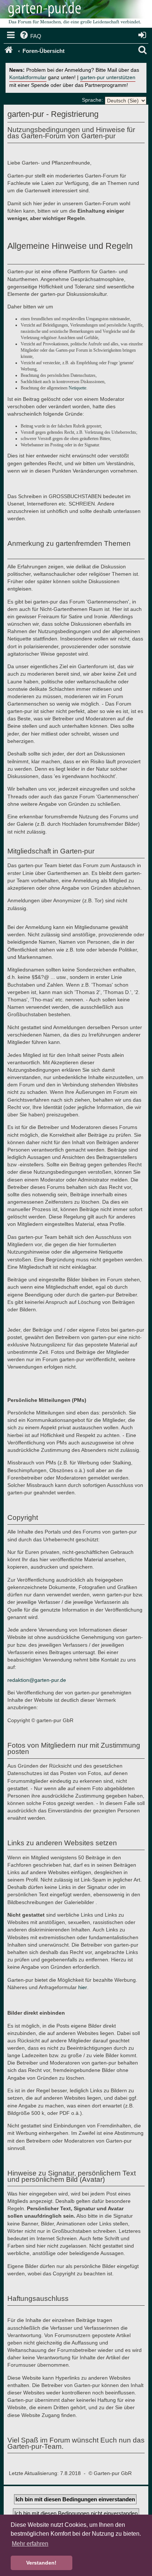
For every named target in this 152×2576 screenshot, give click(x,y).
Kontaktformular (28, 77)
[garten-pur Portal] (9, 51)
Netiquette (77, 388)
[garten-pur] (74, 15)
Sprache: (92, 100)
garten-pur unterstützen (108, 77)
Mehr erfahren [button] (30, 2544)
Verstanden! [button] (41, 2563)
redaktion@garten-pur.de (37, 1680)
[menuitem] (30, 36)
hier (83, 1987)
